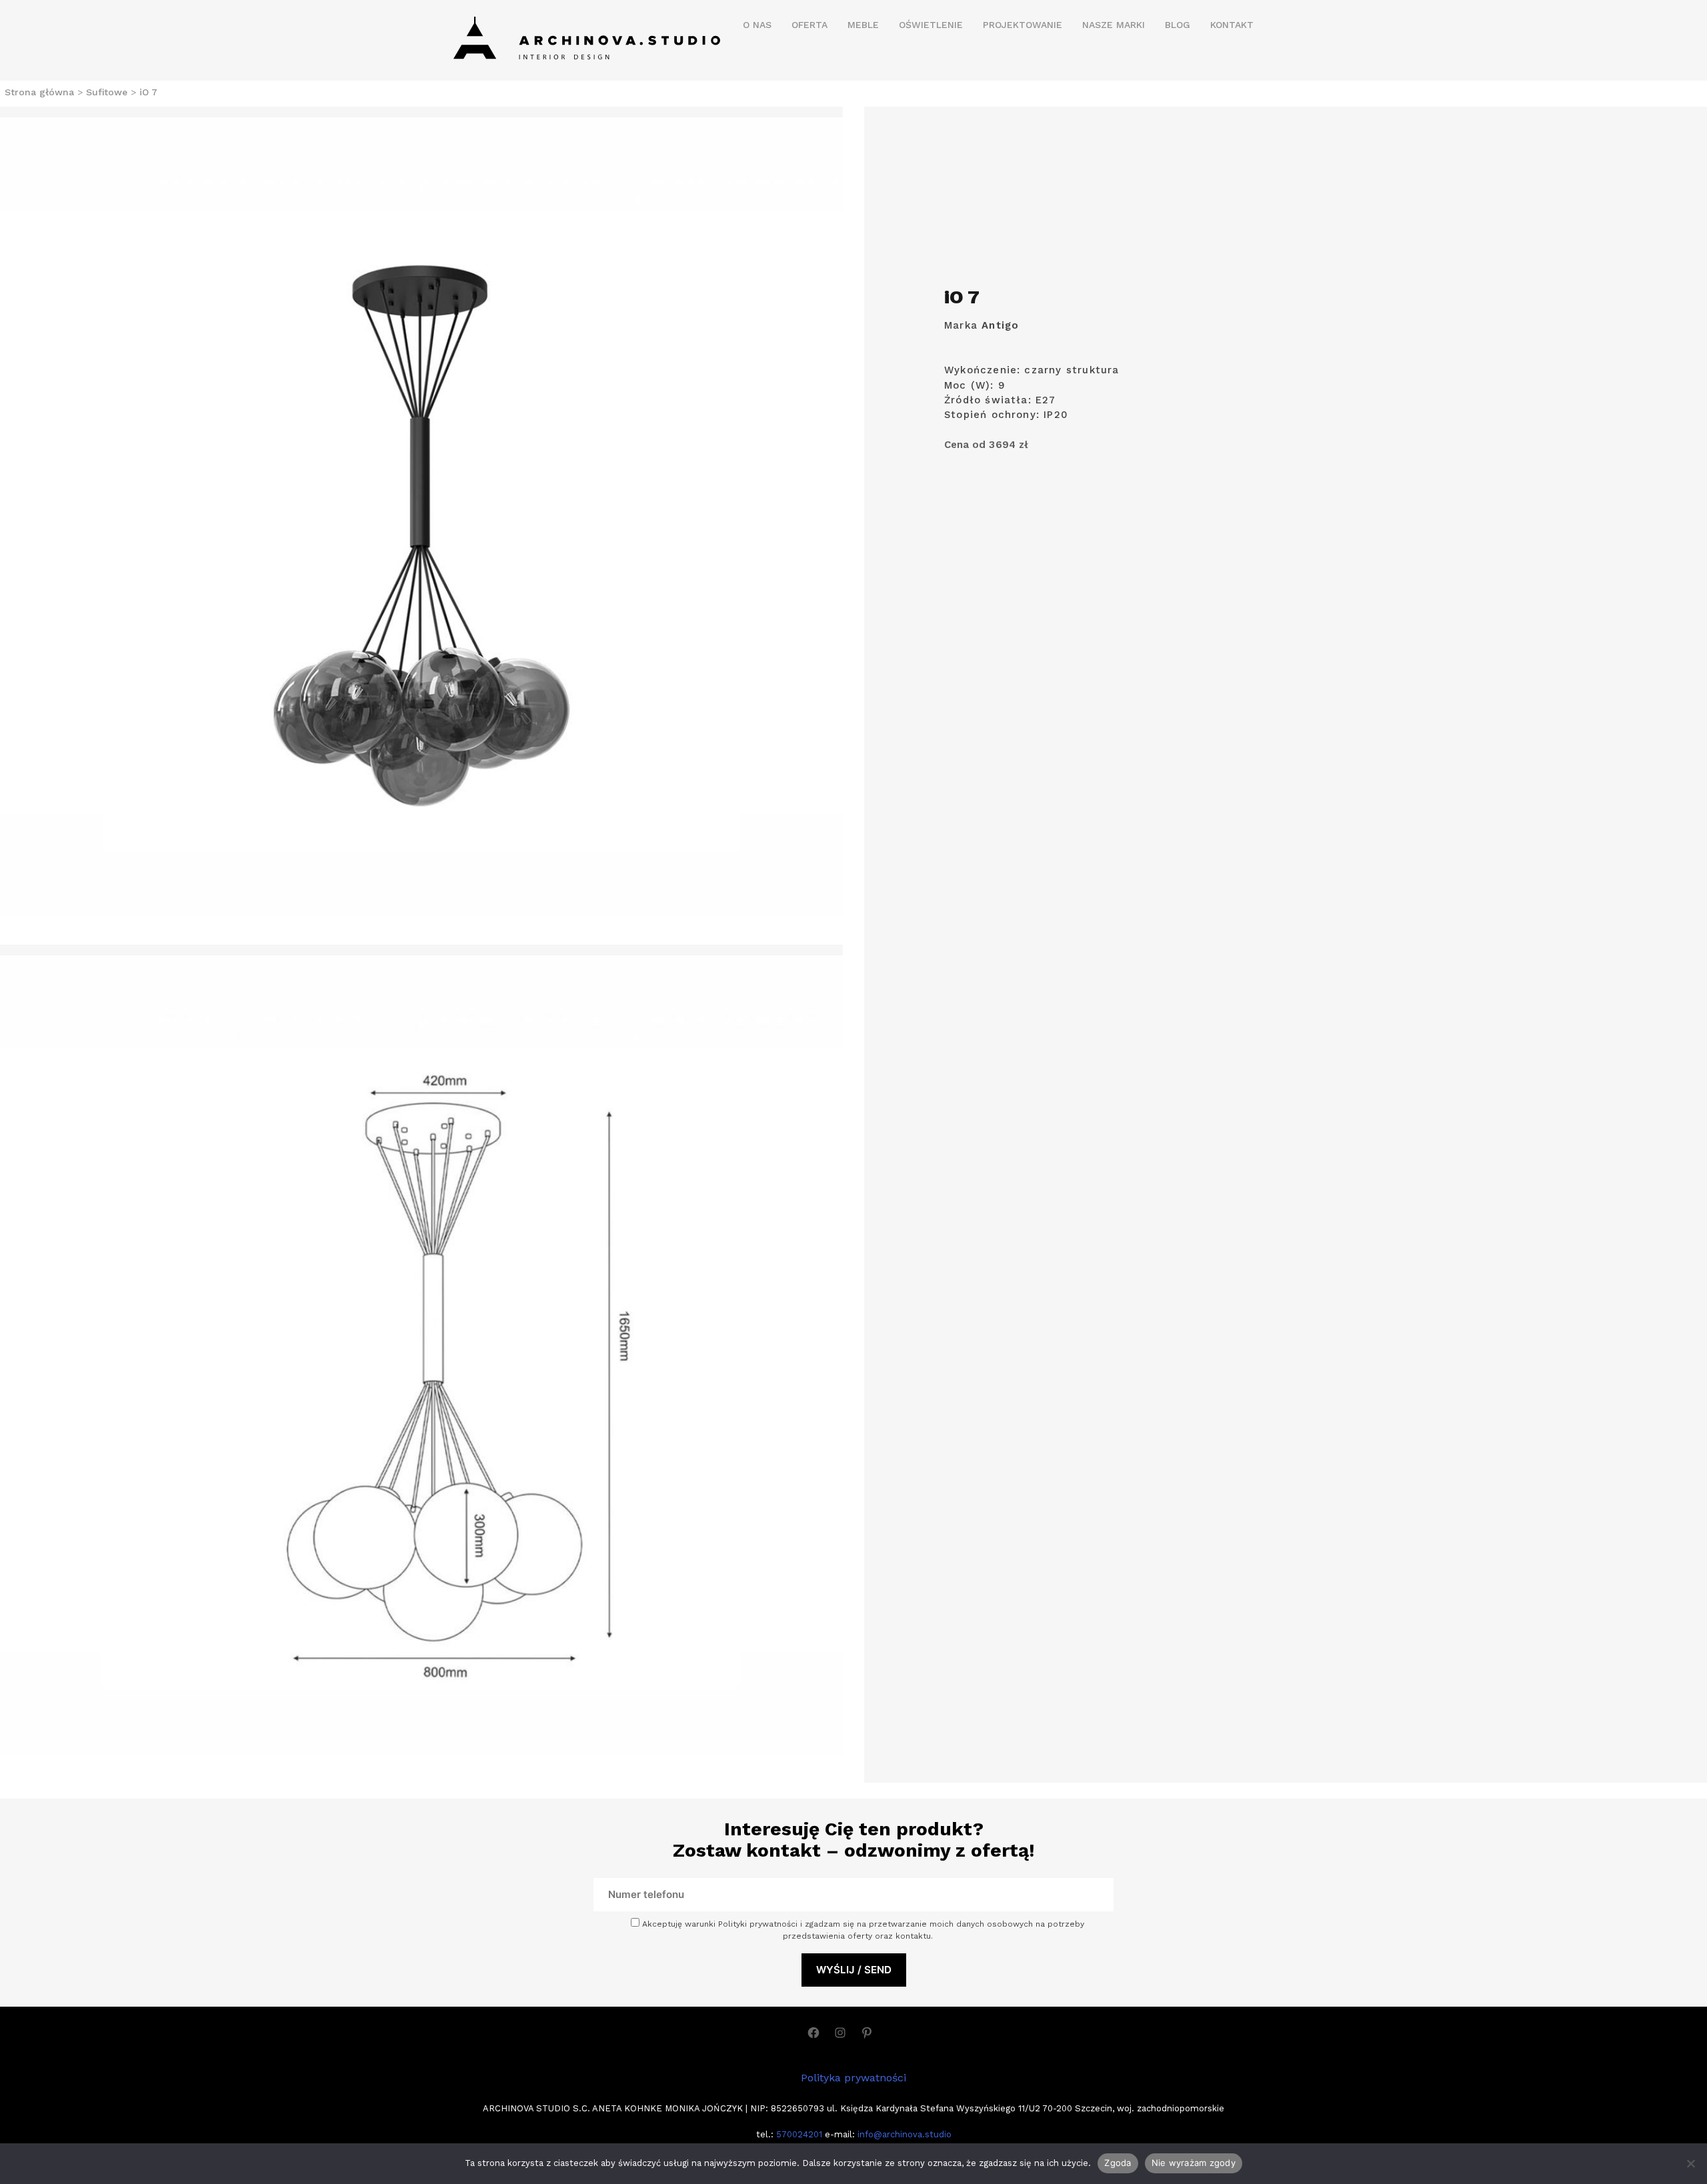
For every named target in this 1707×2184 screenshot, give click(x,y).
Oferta (809, 25)
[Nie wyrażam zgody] (1690, 2163)
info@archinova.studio (905, 2134)
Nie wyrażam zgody (1194, 2163)
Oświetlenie (931, 25)
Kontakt (1232, 25)
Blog (1178, 25)
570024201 (798, 2134)
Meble (863, 25)
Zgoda (1118, 2163)
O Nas (757, 25)
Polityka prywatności (853, 2078)
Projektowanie (1023, 25)
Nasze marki (1114, 25)
